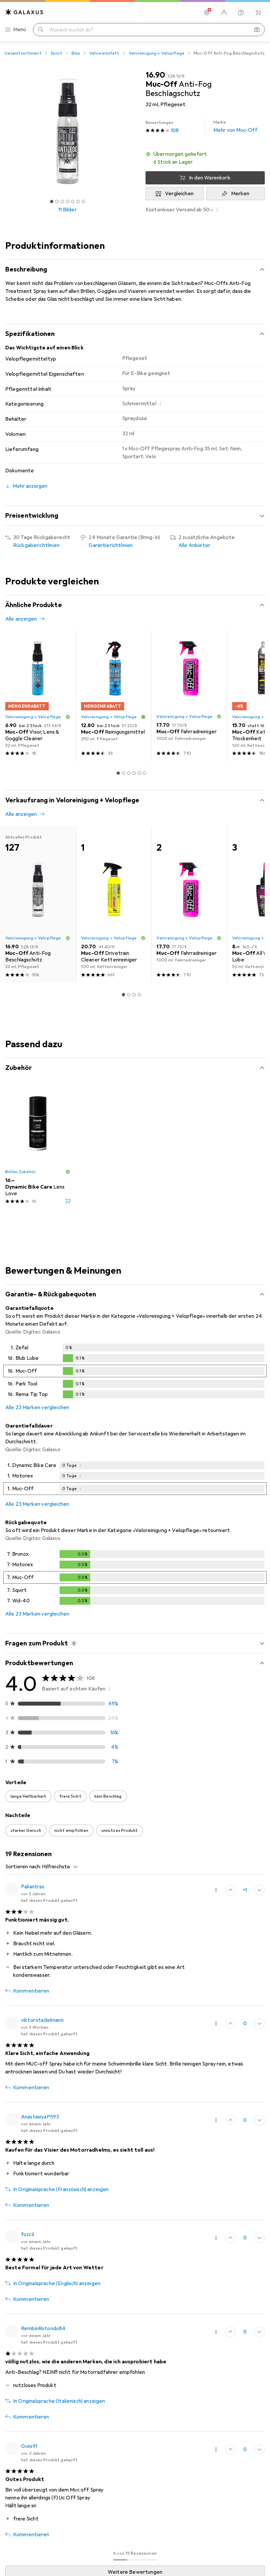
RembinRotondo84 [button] (43, 2328)
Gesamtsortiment (23, 53)
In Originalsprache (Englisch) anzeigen (57, 2283)
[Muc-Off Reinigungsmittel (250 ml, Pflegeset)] (114, 696)
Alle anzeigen (21, 619)
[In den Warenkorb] (68, 1201)
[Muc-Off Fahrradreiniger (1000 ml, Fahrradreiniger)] (189, 696)
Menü (20, 30)
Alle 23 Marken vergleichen (37, 1407)
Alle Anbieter (194, 545)
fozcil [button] (27, 2234)
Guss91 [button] (29, 2446)
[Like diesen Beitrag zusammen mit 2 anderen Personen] (230, 1890)
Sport (57, 53)
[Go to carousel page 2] (123, 773)
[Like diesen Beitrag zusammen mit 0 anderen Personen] (230, 2023)
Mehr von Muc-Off (236, 127)
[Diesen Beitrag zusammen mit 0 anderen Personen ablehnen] (259, 2023)
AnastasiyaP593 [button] (40, 2117)
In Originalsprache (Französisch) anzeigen (61, 2189)
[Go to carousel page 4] (134, 773)
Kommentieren (31, 1991)
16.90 (155, 75)
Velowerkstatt (104, 53)
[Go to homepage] (24, 12)
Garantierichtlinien (111, 545)
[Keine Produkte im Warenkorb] (258, 12)
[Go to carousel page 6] (145, 773)
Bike (76, 53)
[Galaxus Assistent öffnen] (241, 12)
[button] (205, 158)
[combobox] (58, 1867)
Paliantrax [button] (33, 1887)
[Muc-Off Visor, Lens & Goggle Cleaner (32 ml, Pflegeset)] (38, 696)
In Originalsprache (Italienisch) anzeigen (59, 2401)
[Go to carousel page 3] (129, 773)
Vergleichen (179, 194)
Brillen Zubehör (21, 1172)
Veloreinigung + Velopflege (157, 53)
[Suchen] (41, 30)
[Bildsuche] (257, 30)
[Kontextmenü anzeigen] (216, 1890)
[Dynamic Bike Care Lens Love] (38, 1147)
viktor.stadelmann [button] (42, 2020)
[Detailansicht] (135, 1372)
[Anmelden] (224, 12)
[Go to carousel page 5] (139, 773)
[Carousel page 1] (118, 773)
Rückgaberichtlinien (36, 545)
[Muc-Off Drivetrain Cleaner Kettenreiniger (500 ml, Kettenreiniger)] (114, 904)
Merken (240, 194)
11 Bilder (67, 210)
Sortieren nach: (23, 1867)
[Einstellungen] (207, 12)
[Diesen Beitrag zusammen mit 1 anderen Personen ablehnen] (259, 1890)
